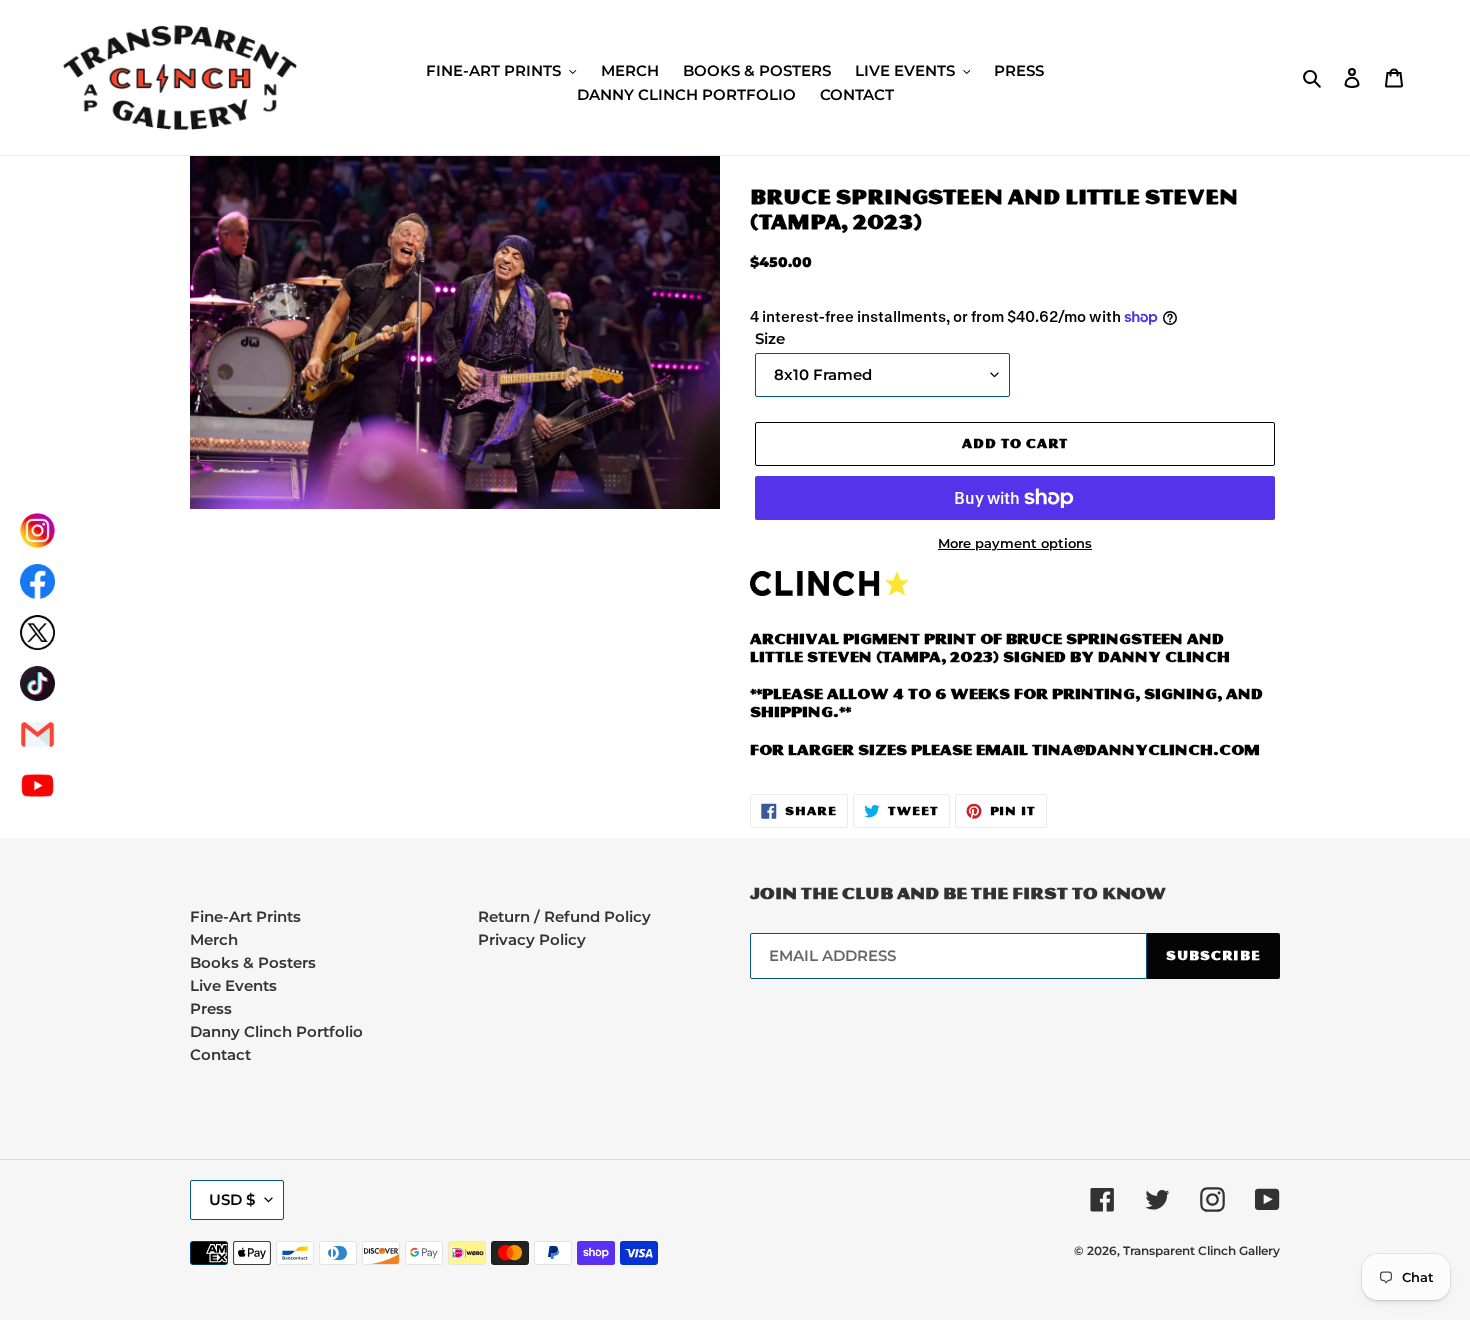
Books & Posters (253, 962)
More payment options (1015, 543)
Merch (214, 939)
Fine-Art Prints (245, 916)
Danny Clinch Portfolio (276, 1031)
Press (211, 1008)
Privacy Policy (532, 939)
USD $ (232, 1199)
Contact (220, 1054)
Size (770, 339)
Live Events (233, 985)
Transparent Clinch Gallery (1201, 1250)
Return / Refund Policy (564, 916)
